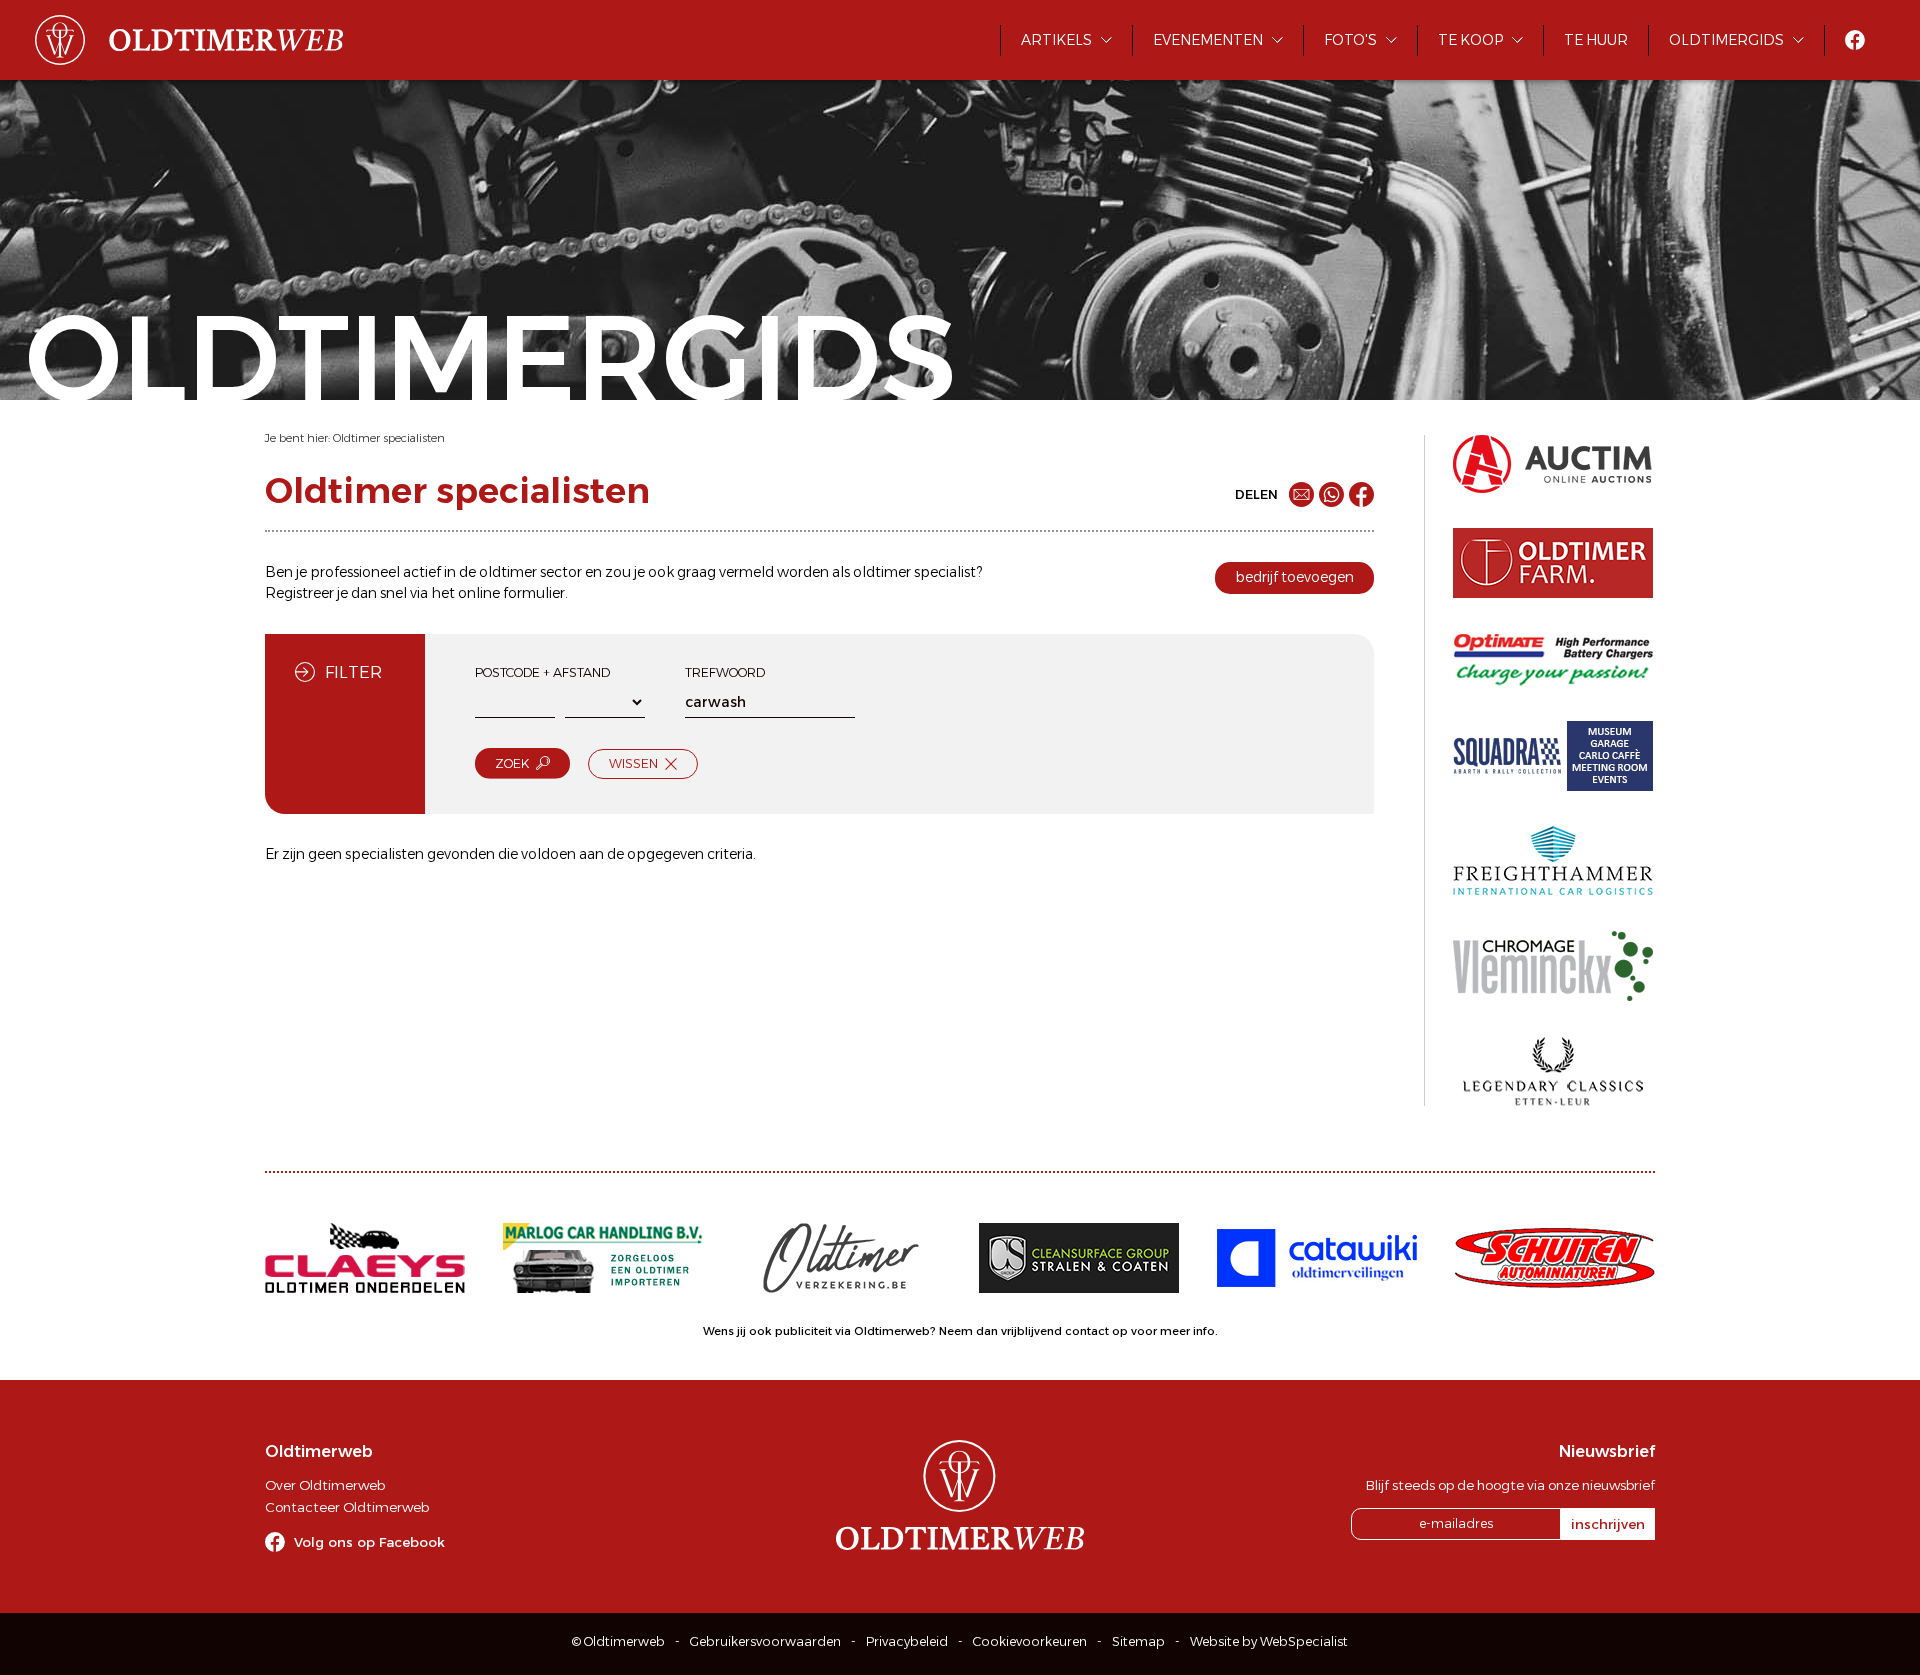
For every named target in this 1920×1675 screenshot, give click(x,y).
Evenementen (1208, 40)
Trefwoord (725, 672)
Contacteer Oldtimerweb (347, 1507)
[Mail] (1301, 494)
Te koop (1470, 40)
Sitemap (1138, 1641)
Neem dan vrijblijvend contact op (1033, 1331)
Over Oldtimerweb (325, 1485)
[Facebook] (1361, 494)
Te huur (1596, 40)
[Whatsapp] (1331, 494)
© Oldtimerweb (618, 1641)
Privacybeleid (907, 1641)
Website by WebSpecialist (1269, 1641)
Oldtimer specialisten (389, 438)
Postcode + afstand (542, 672)
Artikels (1056, 40)
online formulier (511, 593)
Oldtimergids (1726, 40)
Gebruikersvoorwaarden (765, 1641)
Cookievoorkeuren (1030, 1641)
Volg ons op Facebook (369, 1542)
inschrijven (1608, 1524)
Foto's (1350, 40)
